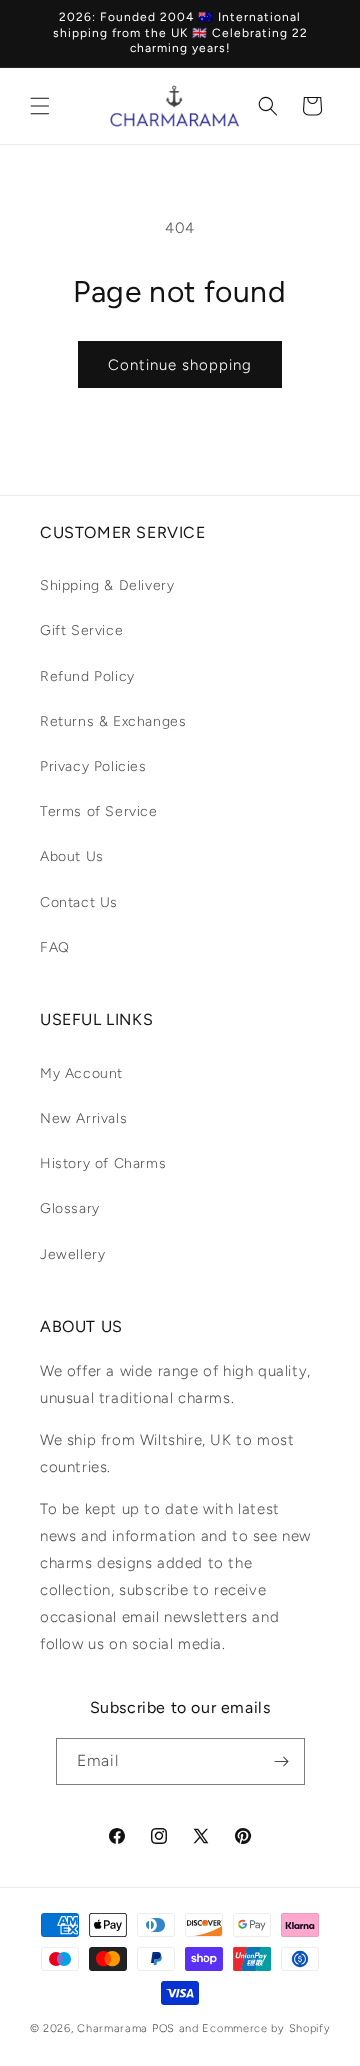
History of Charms (103, 1163)
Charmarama (112, 2028)
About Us (72, 856)
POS (163, 2028)
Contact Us (79, 902)
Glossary (70, 1208)
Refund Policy (87, 676)
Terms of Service (99, 811)
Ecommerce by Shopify (266, 2028)
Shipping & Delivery (107, 585)
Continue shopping (180, 365)
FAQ (55, 947)
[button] (40, 106)
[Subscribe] (282, 1761)
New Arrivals (83, 1118)
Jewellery (72, 1254)
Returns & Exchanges (113, 721)
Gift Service (81, 630)
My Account (81, 1073)
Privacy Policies (93, 766)
